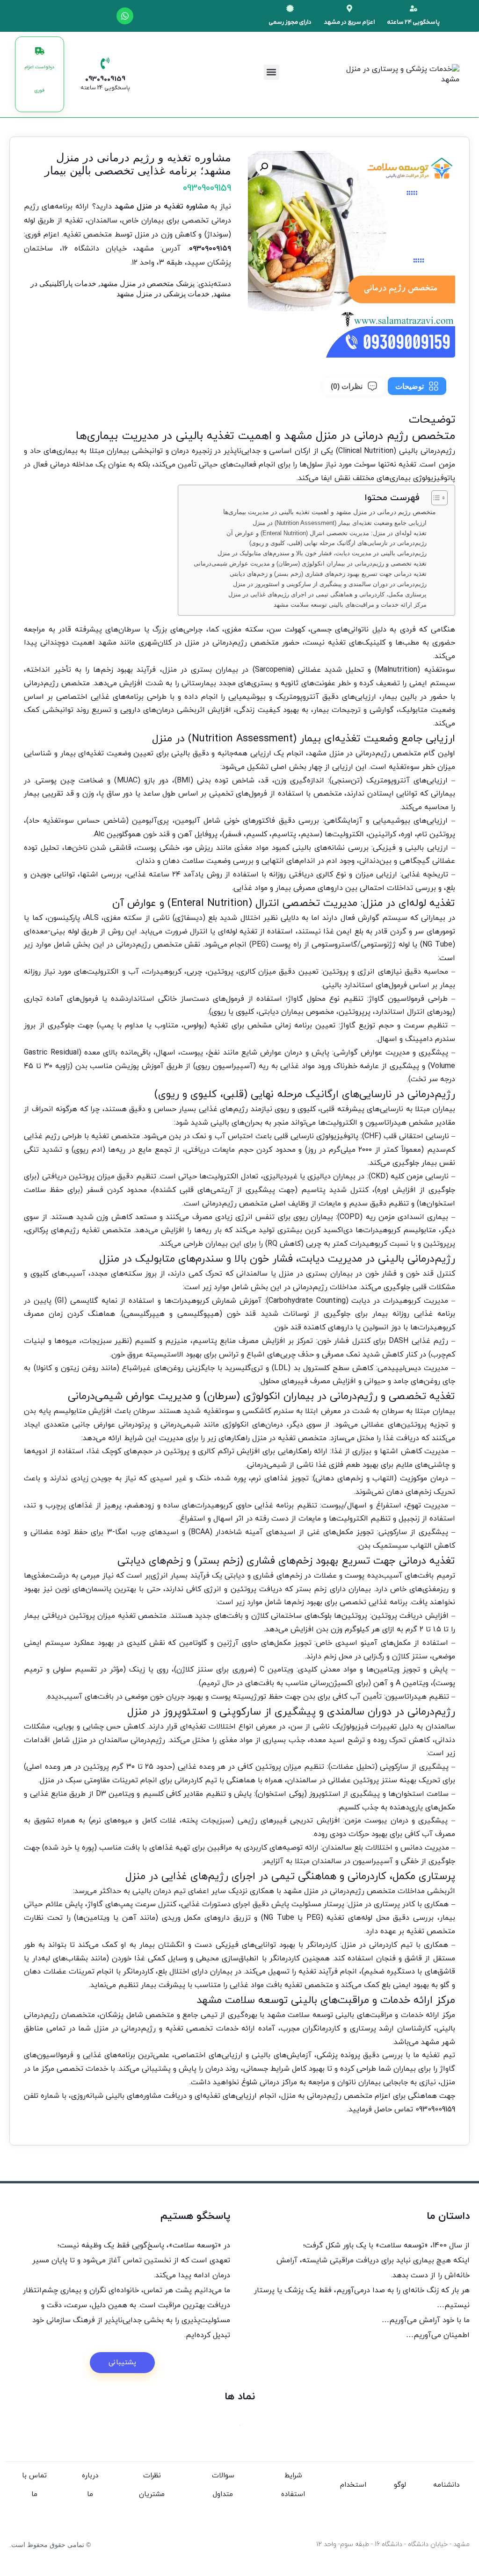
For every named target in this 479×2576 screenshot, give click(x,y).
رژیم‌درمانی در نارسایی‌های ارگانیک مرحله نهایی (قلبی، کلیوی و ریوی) (338, 543)
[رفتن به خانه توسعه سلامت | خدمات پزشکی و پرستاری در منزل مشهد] (435, 74)
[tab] (417, 386)
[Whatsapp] (125, 16)
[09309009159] (105, 63)
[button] (272, 72)
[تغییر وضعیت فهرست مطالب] (435, 498)
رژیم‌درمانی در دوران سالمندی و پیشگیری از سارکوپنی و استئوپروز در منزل (330, 584)
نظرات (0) (347, 386)
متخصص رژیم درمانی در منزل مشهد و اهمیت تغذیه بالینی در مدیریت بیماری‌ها (330, 512)
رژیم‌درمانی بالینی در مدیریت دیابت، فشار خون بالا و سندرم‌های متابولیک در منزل (322, 553)
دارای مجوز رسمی (290, 22)
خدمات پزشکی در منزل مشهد (163, 294)
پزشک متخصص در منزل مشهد (147, 283)
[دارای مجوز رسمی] (290, 8)
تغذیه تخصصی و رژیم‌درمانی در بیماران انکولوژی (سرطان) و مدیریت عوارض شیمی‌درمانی (310, 563)
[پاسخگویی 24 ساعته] (414, 8)
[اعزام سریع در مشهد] (349, 8)
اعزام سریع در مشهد (349, 22)
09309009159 (105, 79)
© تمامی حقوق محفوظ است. (50, 2545)
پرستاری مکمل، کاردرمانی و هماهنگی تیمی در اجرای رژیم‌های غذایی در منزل (327, 594)
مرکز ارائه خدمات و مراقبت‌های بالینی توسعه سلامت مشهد (350, 605)
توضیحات (410, 386)
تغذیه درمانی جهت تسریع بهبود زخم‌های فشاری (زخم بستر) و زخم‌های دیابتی (328, 574)
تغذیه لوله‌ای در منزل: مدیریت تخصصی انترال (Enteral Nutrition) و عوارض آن (327, 533)
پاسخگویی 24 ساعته (413, 22)
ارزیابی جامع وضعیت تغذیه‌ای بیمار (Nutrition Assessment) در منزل (340, 523)
